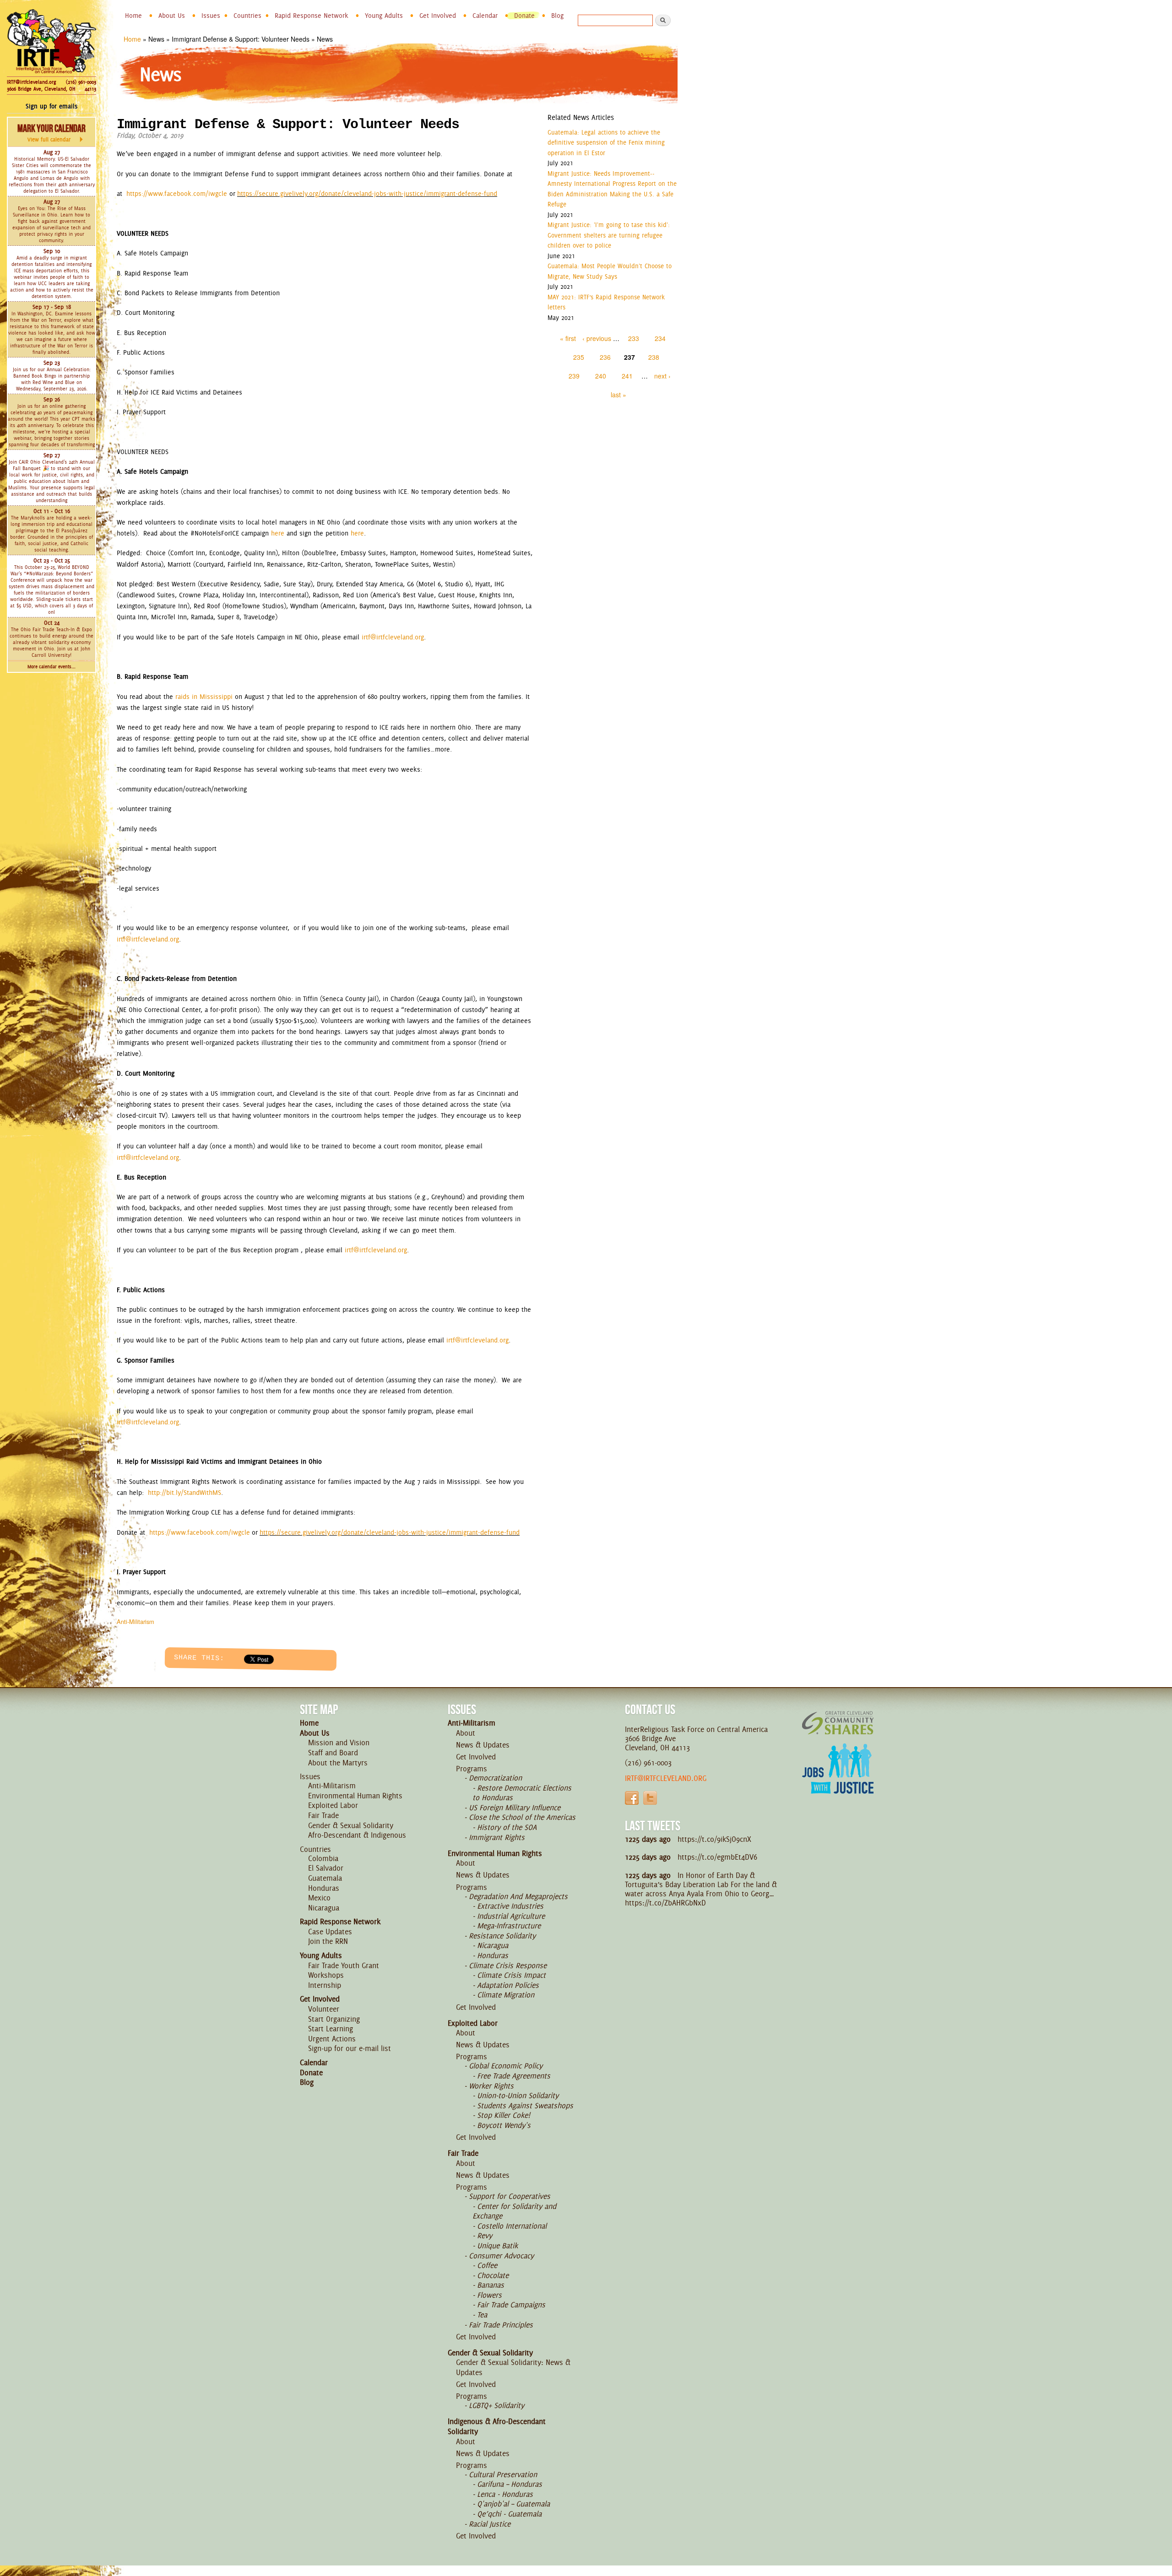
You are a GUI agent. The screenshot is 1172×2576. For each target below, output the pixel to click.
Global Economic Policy (506, 2066)
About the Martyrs (338, 1763)
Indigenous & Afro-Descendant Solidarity (497, 2426)
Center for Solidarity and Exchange (514, 2211)
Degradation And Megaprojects (518, 1896)
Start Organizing (334, 2019)
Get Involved (438, 16)
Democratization (495, 1778)
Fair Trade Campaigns (511, 2305)
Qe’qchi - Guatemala (509, 2514)
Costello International (512, 2226)
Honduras (324, 1888)
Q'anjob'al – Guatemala (513, 2504)
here (278, 533)
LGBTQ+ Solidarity (496, 2405)
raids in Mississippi (204, 697)
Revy (485, 2235)
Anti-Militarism (136, 1621)
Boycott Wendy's (504, 2125)
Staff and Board (333, 1753)
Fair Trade (323, 1815)
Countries (247, 16)
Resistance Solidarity (502, 1936)
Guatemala (325, 1878)
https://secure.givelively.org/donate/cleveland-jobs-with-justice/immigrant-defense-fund (367, 194)
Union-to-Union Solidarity (518, 2095)
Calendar (485, 16)
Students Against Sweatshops (525, 2105)
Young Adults (384, 16)
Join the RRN (328, 1941)
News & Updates (483, 1745)
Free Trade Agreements (514, 2076)
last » (619, 395)
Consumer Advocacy (501, 2256)
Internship (325, 1985)
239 (574, 376)
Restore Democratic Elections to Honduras (522, 1793)
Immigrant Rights (497, 1837)
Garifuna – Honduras (510, 2484)
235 (579, 357)
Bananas (491, 2285)
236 (605, 357)
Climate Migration (506, 1995)
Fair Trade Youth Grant (344, 1965)
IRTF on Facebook (632, 1798)
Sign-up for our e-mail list (350, 2048)
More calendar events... (52, 667)
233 (634, 338)
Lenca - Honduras (505, 2494)
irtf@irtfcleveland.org (393, 637)
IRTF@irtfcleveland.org (31, 82)
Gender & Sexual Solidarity (351, 1825)
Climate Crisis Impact (511, 1975)
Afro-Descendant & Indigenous (357, 1835)
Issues (211, 16)
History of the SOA (507, 1827)
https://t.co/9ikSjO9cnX (714, 1839)
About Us (172, 16)
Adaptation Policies (508, 1985)
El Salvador (326, 1868)
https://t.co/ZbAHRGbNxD (665, 1903)
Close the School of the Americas (522, 1817)
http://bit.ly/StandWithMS (184, 1493)
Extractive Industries (510, 1906)
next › (662, 376)
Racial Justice (490, 2524)
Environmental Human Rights (355, 1796)
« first (568, 338)
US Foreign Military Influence (515, 1808)
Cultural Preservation (503, 2474)
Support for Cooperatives (510, 2196)
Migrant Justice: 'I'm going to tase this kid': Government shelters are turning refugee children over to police (609, 235)
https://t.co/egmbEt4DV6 (717, 1857)
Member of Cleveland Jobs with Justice (838, 1780)
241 (627, 376)
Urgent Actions (332, 2039)
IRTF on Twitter (650, 1798)
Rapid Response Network (312, 16)
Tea (482, 2315)
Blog (557, 16)
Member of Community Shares (838, 1723)
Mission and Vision (339, 1743)
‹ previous (597, 338)
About (466, 1733)
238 (654, 357)
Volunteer (324, 2009)
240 (601, 376)
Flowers (489, 2295)
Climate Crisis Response (508, 1965)
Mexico (319, 1898)
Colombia (323, 1858)
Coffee (487, 2265)
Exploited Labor (333, 1805)
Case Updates (330, 1932)
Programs (472, 1769)
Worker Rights (491, 2086)
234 (660, 338)
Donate (524, 16)
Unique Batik (497, 2246)
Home (133, 16)
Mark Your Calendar (52, 133)
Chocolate (493, 2275)
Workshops (326, 1975)
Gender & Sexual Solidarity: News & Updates (513, 2367)
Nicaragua (324, 1908)
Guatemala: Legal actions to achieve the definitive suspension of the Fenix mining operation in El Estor (606, 143)
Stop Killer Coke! (504, 2115)
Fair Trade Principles (501, 2325)
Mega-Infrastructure (509, 1926)
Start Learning (331, 2029)
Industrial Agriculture (511, 1916)
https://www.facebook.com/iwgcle (177, 194)
